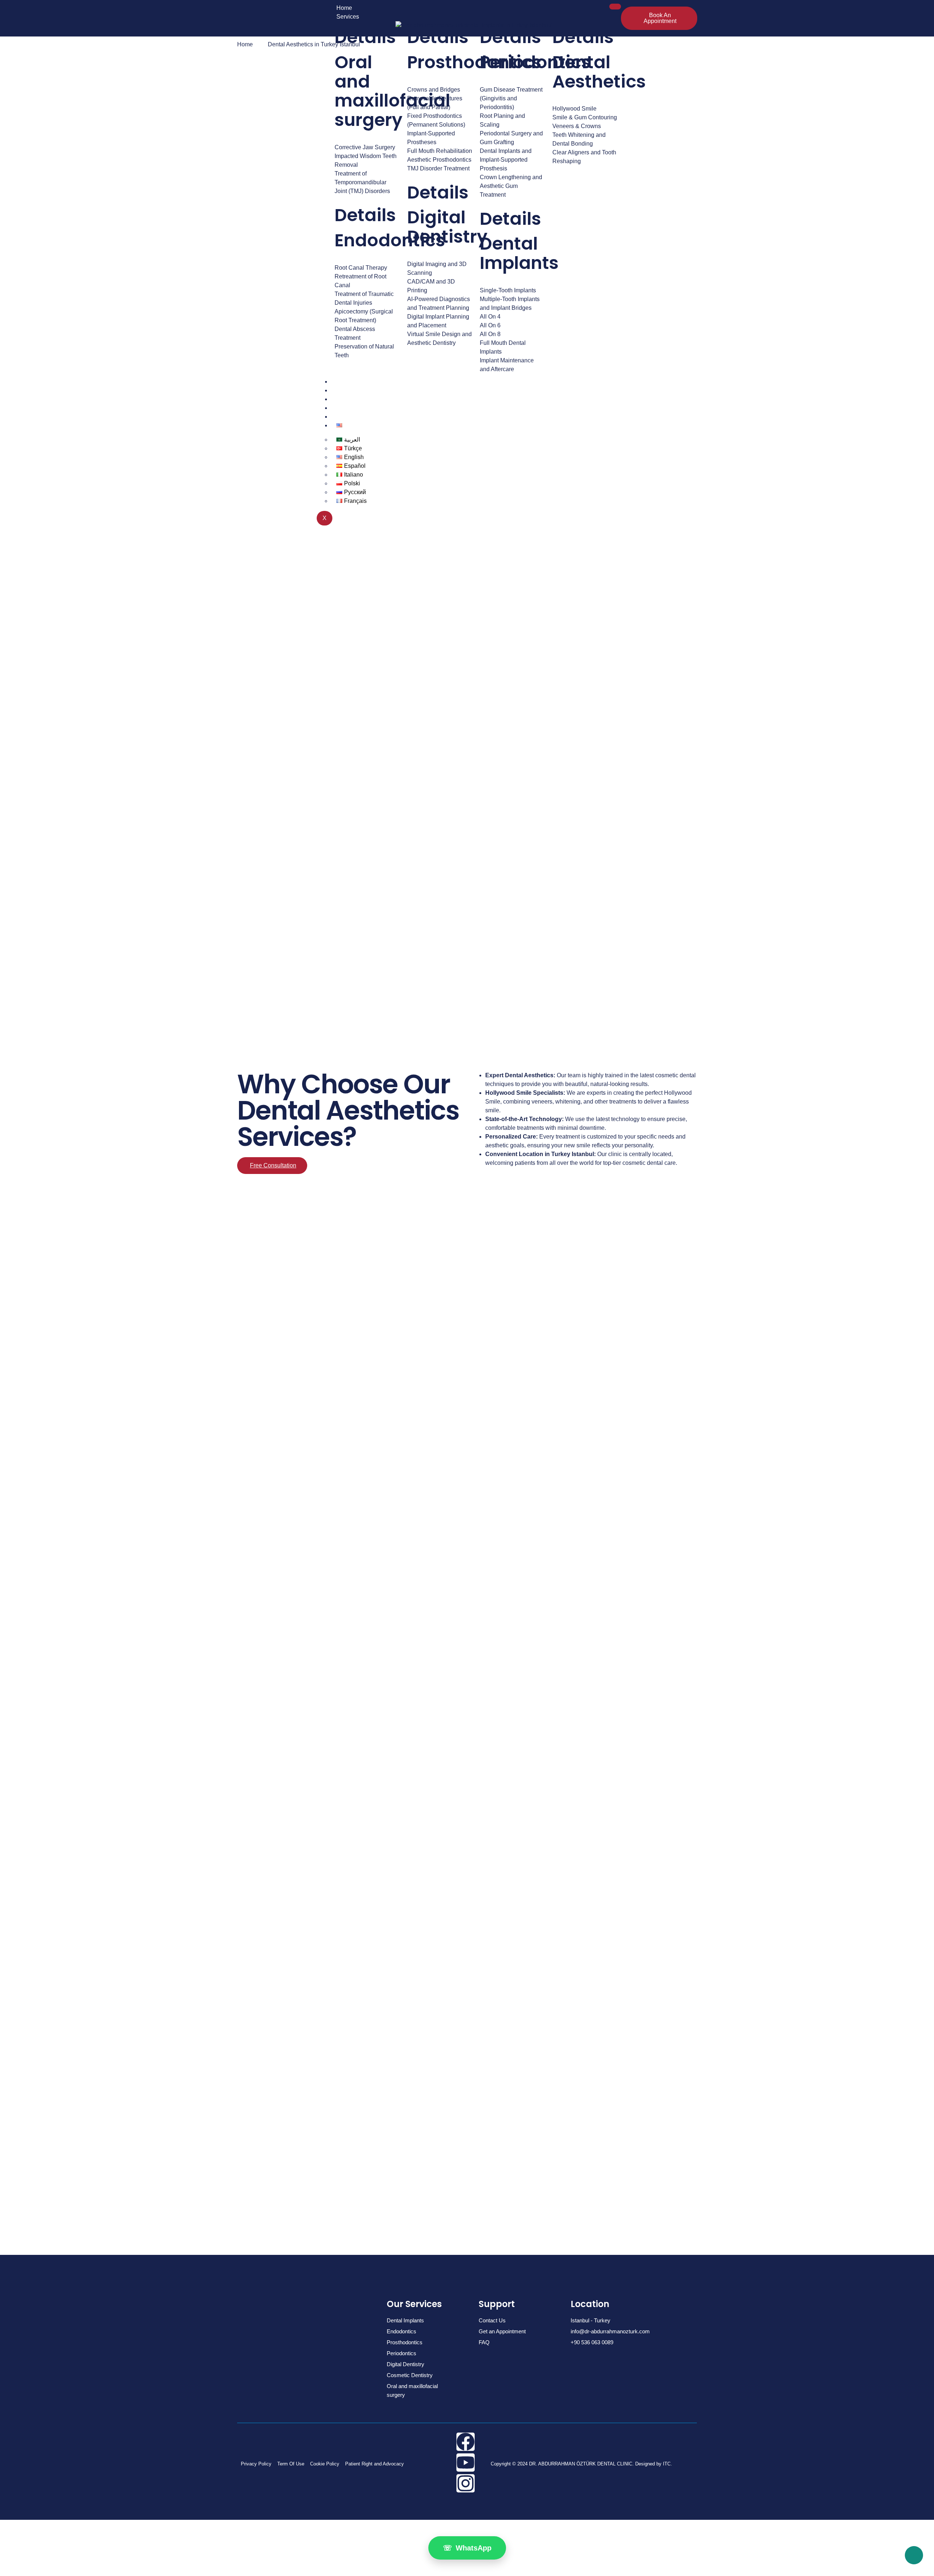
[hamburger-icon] (615, 7)
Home (344, 8)
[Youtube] (466, 2463)
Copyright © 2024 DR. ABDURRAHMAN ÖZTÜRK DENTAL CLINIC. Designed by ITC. (581, 2464)
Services (348, 17)
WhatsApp (467, 2548)
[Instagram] (466, 2483)
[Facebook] (466, 2442)
